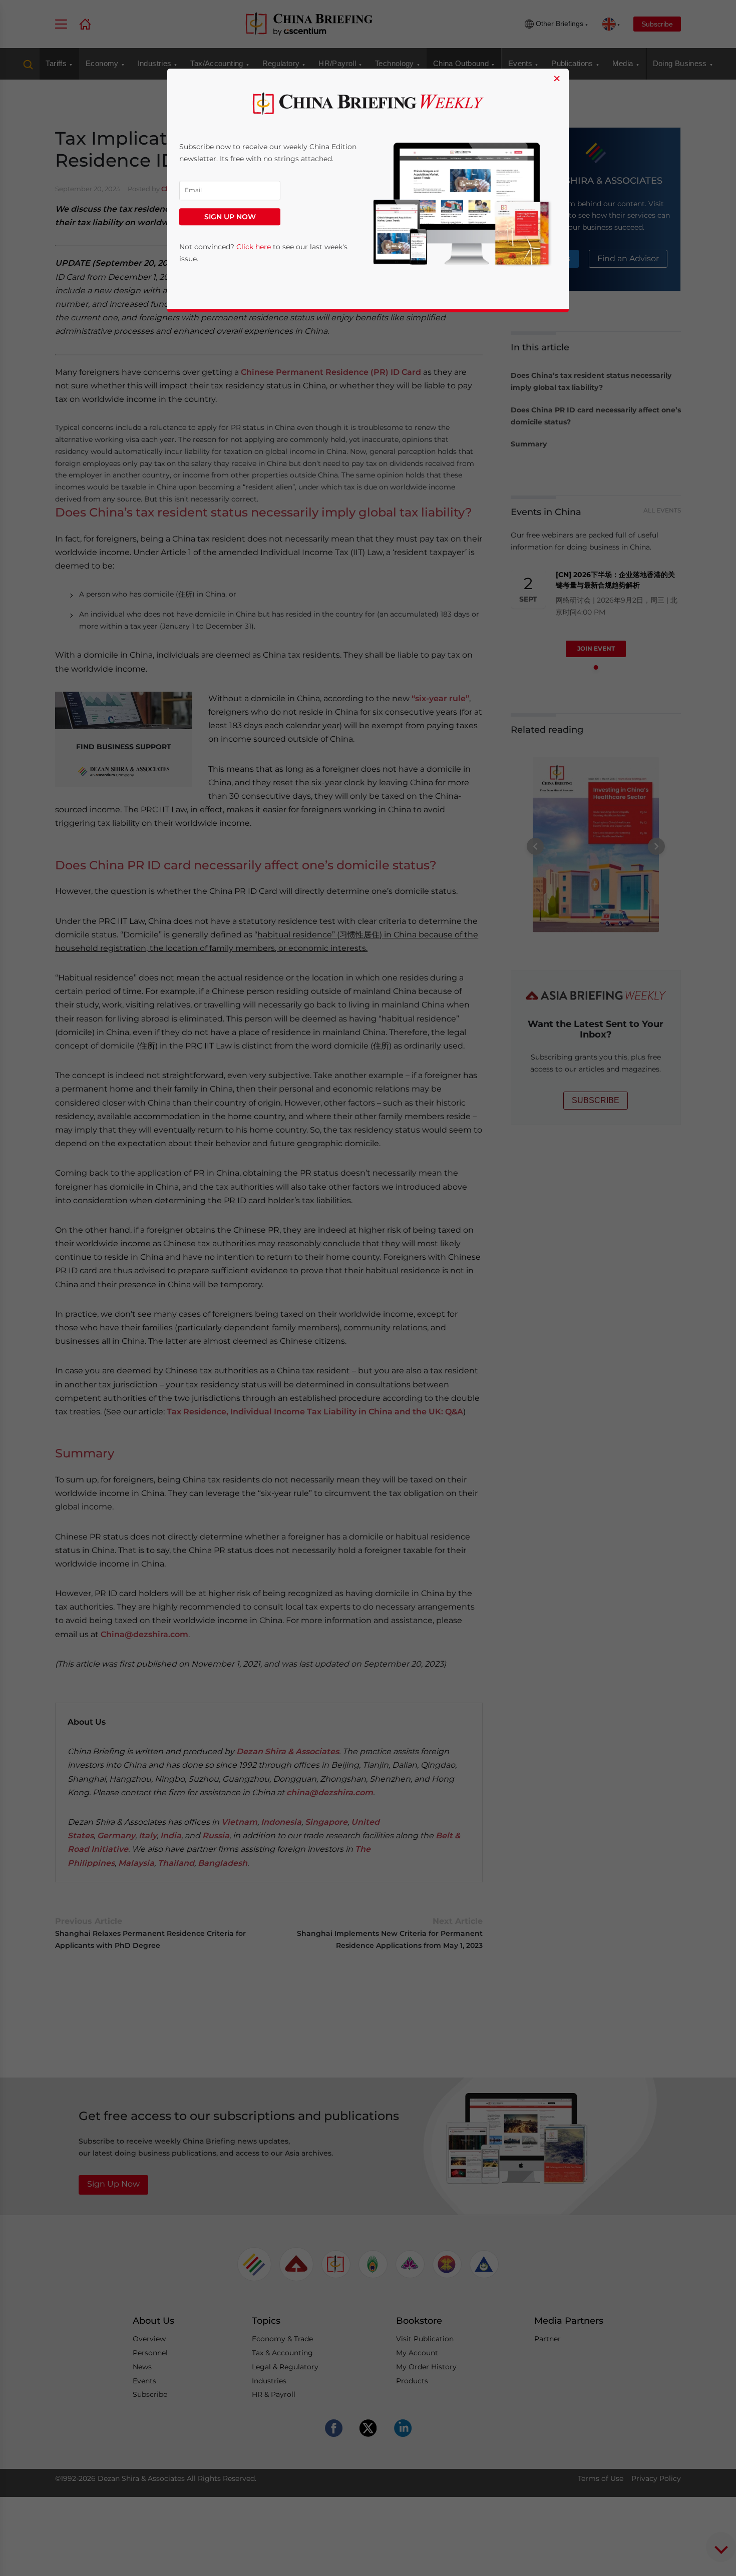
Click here (254, 247)
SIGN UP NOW (230, 217)
